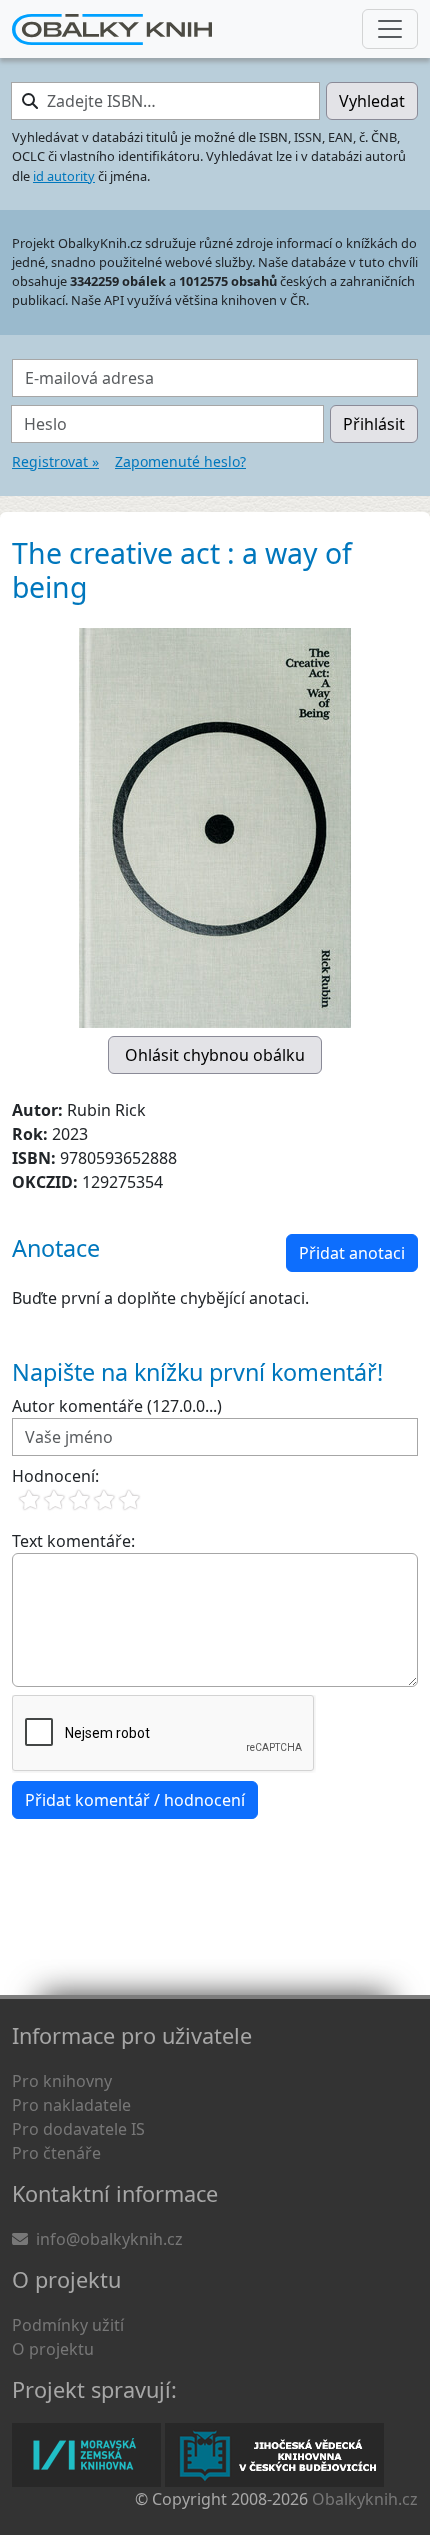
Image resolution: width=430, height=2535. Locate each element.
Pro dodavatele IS (78, 2129)
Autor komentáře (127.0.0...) (117, 1406)
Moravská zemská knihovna (86, 2455)
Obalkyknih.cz (365, 2499)
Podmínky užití (68, 2325)
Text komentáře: (73, 1541)
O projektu (53, 2349)
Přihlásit (374, 424)
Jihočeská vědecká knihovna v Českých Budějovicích (274, 2455)
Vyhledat (372, 101)
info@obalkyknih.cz (109, 2239)
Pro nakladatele (71, 2105)
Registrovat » (55, 461)
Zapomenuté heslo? (180, 461)
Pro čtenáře (56, 2153)
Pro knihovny (62, 2081)
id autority (64, 176)
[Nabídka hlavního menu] (390, 29)
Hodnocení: (55, 1476)
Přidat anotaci (352, 1253)
